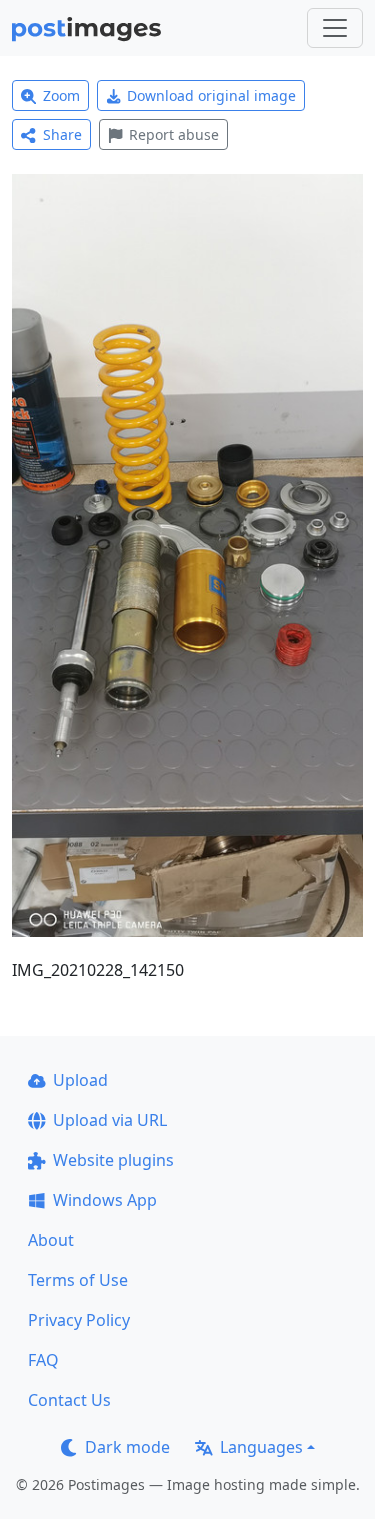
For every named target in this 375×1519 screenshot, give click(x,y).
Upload (80, 1080)
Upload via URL (110, 1120)
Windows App (105, 1200)
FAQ (43, 1360)
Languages (261, 1447)
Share (62, 134)
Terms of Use (78, 1280)
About (51, 1240)
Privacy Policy (79, 1320)
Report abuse (174, 134)
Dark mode (127, 1447)
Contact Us (69, 1400)
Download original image (211, 95)
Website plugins (113, 1160)
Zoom (61, 95)
